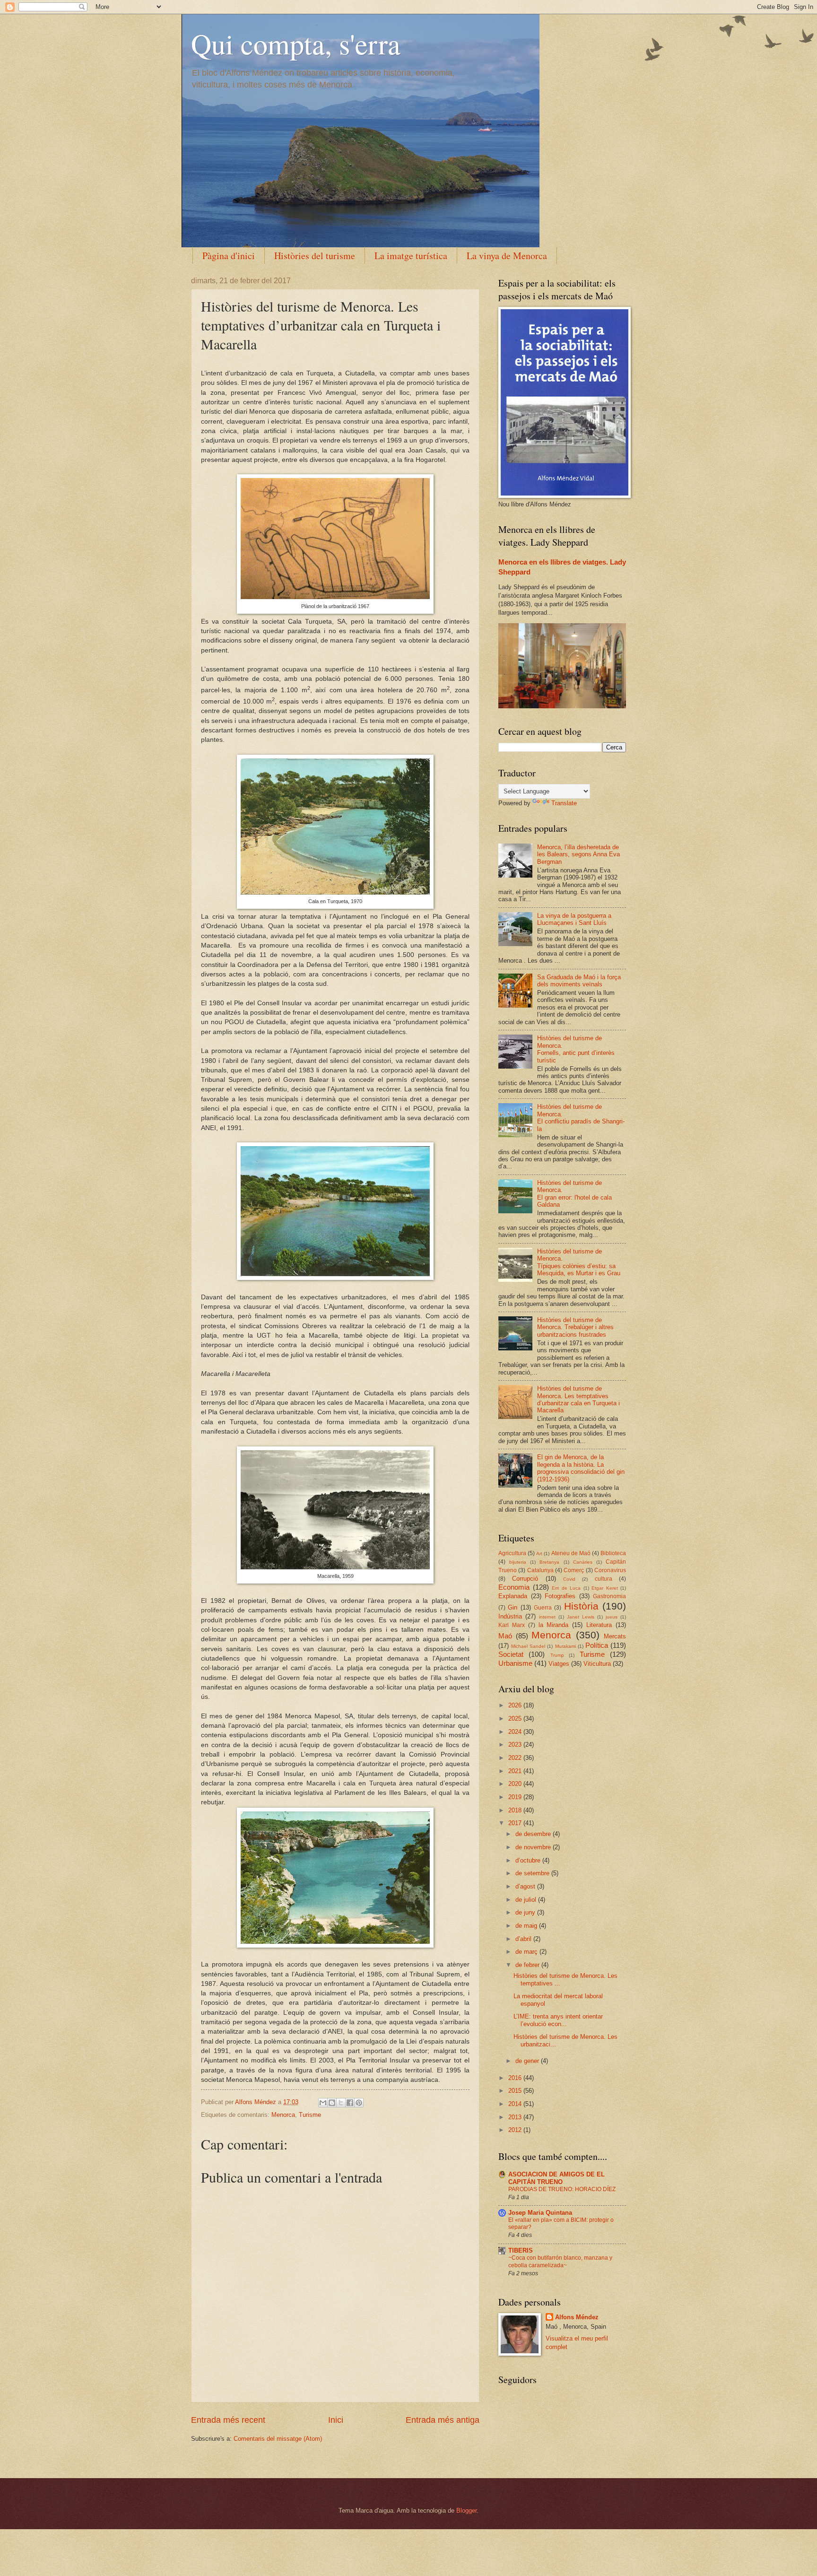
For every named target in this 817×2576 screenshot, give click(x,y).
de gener (528, 2061)
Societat (511, 1654)
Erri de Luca (566, 1588)
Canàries (583, 1562)
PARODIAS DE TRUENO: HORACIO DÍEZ (562, 2189)
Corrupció (525, 1579)
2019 (516, 1797)
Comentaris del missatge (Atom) (278, 2439)
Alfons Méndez (577, 2317)
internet (547, 1617)
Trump (557, 1655)
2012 (516, 2130)
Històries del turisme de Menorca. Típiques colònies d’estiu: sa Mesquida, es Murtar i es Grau (579, 1262)
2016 (516, 2078)
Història (581, 1606)
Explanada (513, 1596)
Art (539, 1553)
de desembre (534, 1834)
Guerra (543, 1608)
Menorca (283, 2115)
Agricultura (512, 1553)
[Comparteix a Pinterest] (359, 2103)
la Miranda (554, 1625)
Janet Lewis (581, 1617)
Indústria (510, 1616)
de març (527, 1952)
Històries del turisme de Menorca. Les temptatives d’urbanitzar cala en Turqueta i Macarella (578, 1399)
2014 (516, 2104)
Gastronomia (609, 1596)
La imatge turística (411, 256)
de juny (526, 1912)
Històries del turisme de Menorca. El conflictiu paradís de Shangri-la (581, 1118)
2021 (516, 1771)
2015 (516, 2091)
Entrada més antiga (443, 2420)
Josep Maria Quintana (540, 2213)
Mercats (615, 1636)
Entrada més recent (228, 2420)
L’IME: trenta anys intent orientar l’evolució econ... (558, 2020)
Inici (336, 2420)
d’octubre (529, 1860)
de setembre (533, 1873)
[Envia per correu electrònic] (323, 2103)
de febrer (528, 1965)
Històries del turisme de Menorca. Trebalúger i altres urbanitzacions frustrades (575, 1327)
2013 (516, 2117)
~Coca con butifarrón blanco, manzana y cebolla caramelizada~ (560, 2262)
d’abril (524, 1939)
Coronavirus (610, 1570)
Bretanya (549, 1562)
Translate (564, 803)
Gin (513, 1607)
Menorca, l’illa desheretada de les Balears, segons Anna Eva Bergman (578, 854)
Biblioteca (613, 1553)
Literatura (599, 1625)
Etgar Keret (605, 1588)
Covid (569, 1579)
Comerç (574, 1570)
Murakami (565, 1646)
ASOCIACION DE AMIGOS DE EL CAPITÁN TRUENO (556, 2178)
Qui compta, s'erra (296, 44)
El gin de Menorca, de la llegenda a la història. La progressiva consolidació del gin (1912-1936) (581, 1468)
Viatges (559, 1664)
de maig (527, 1926)
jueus (612, 1617)
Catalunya (540, 1570)
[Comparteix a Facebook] (350, 2103)
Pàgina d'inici (229, 256)
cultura (604, 1579)
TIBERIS (521, 2250)
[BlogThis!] (332, 2103)
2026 (516, 1705)
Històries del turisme (315, 256)
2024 (516, 1732)
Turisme (310, 2115)
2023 (516, 1745)
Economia (514, 1587)
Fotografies (560, 1596)
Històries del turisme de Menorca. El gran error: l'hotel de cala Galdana (574, 1194)
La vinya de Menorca (507, 256)
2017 (516, 1823)
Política (597, 1645)
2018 (516, 1810)
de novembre (534, 1847)
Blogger (466, 2511)
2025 (516, 1719)
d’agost (526, 1886)
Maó (505, 1636)
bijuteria (518, 1562)
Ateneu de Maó (571, 1553)
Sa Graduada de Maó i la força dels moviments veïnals (579, 981)
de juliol (527, 1900)
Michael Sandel (528, 1646)
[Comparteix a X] (341, 2103)
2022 (516, 1758)
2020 (516, 1784)
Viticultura (597, 1664)
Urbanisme (515, 1663)
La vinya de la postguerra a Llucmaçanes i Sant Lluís (574, 919)
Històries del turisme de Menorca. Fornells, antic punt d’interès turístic (576, 1049)
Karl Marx (512, 1625)
